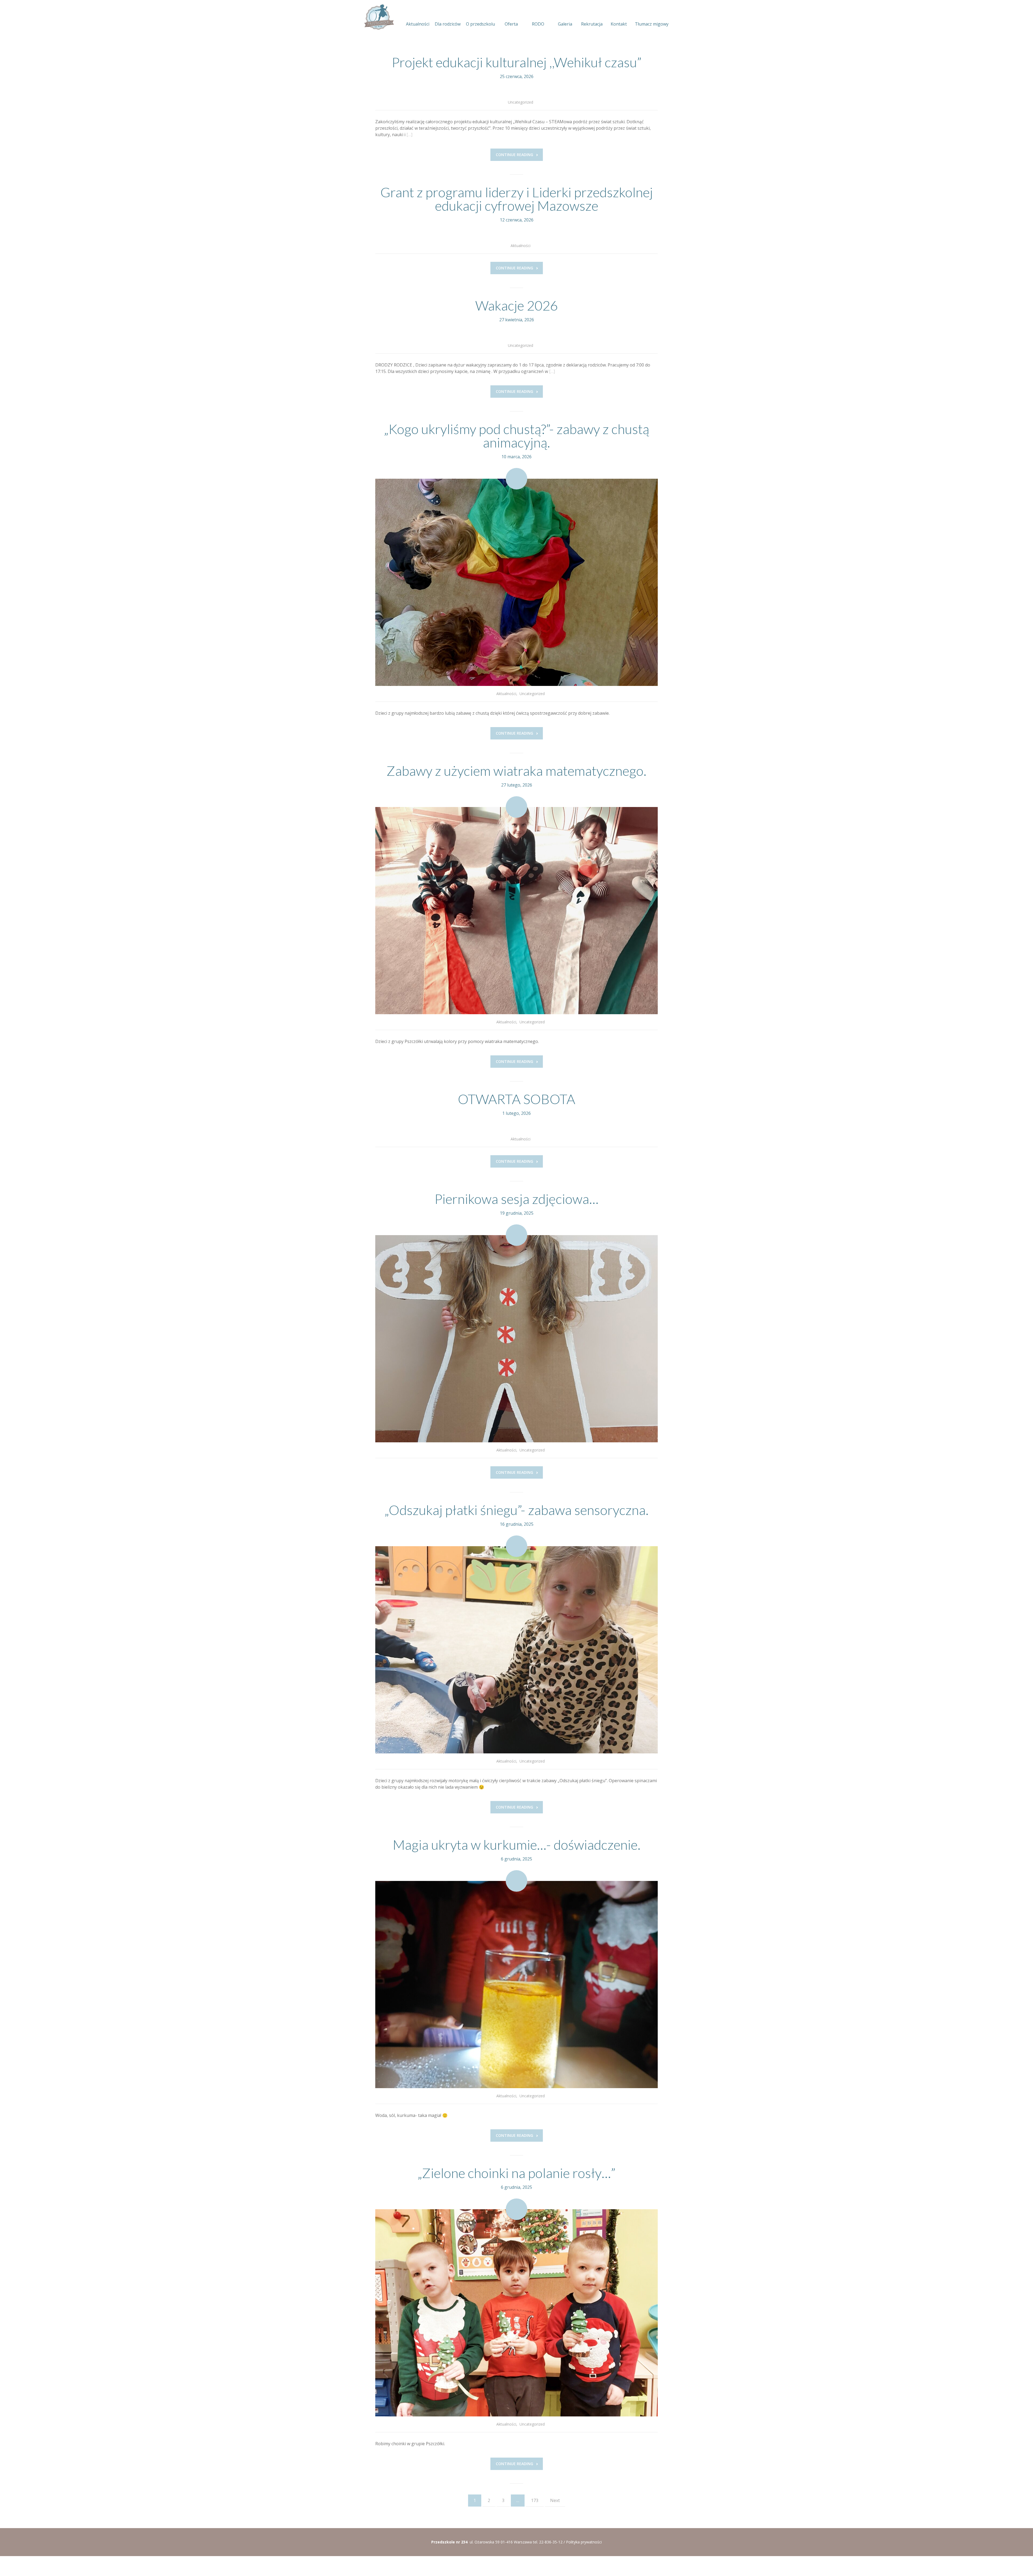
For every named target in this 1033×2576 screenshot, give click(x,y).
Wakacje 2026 (517, 305)
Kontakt (619, 24)
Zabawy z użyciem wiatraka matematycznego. (516, 771)
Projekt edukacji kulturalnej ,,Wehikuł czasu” (517, 62)
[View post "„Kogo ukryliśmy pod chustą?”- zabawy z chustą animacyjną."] (516, 582)
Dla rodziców (448, 24)
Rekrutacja (592, 24)
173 (535, 2500)
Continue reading (514, 155)
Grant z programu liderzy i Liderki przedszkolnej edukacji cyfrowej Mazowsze (517, 199)
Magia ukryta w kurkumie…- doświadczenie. (517, 1845)
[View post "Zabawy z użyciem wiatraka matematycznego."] (516, 911)
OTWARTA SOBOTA (516, 1099)
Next (555, 2500)
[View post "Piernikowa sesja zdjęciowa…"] (516, 1339)
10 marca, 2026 (516, 457)
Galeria (565, 24)
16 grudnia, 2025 (517, 1524)
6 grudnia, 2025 (516, 1859)
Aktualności (418, 24)
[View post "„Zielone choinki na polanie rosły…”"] (516, 2313)
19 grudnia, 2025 (517, 1213)
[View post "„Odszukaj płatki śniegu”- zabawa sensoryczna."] (516, 1650)
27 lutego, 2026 (517, 785)
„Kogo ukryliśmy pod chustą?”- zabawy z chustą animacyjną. (516, 436)
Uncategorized (521, 102)
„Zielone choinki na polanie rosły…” (516, 2173)
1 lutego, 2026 (516, 1113)
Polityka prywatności (584, 2542)
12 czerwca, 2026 (517, 220)
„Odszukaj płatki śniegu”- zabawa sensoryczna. (516, 1510)
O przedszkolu (480, 24)
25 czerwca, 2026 (517, 76)
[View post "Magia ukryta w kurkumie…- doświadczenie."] (516, 1985)
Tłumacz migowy (652, 24)
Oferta (511, 24)
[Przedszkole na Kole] (379, 17)
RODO (538, 24)
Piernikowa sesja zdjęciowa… (516, 1199)
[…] (409, 135)
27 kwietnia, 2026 (517, 320)
